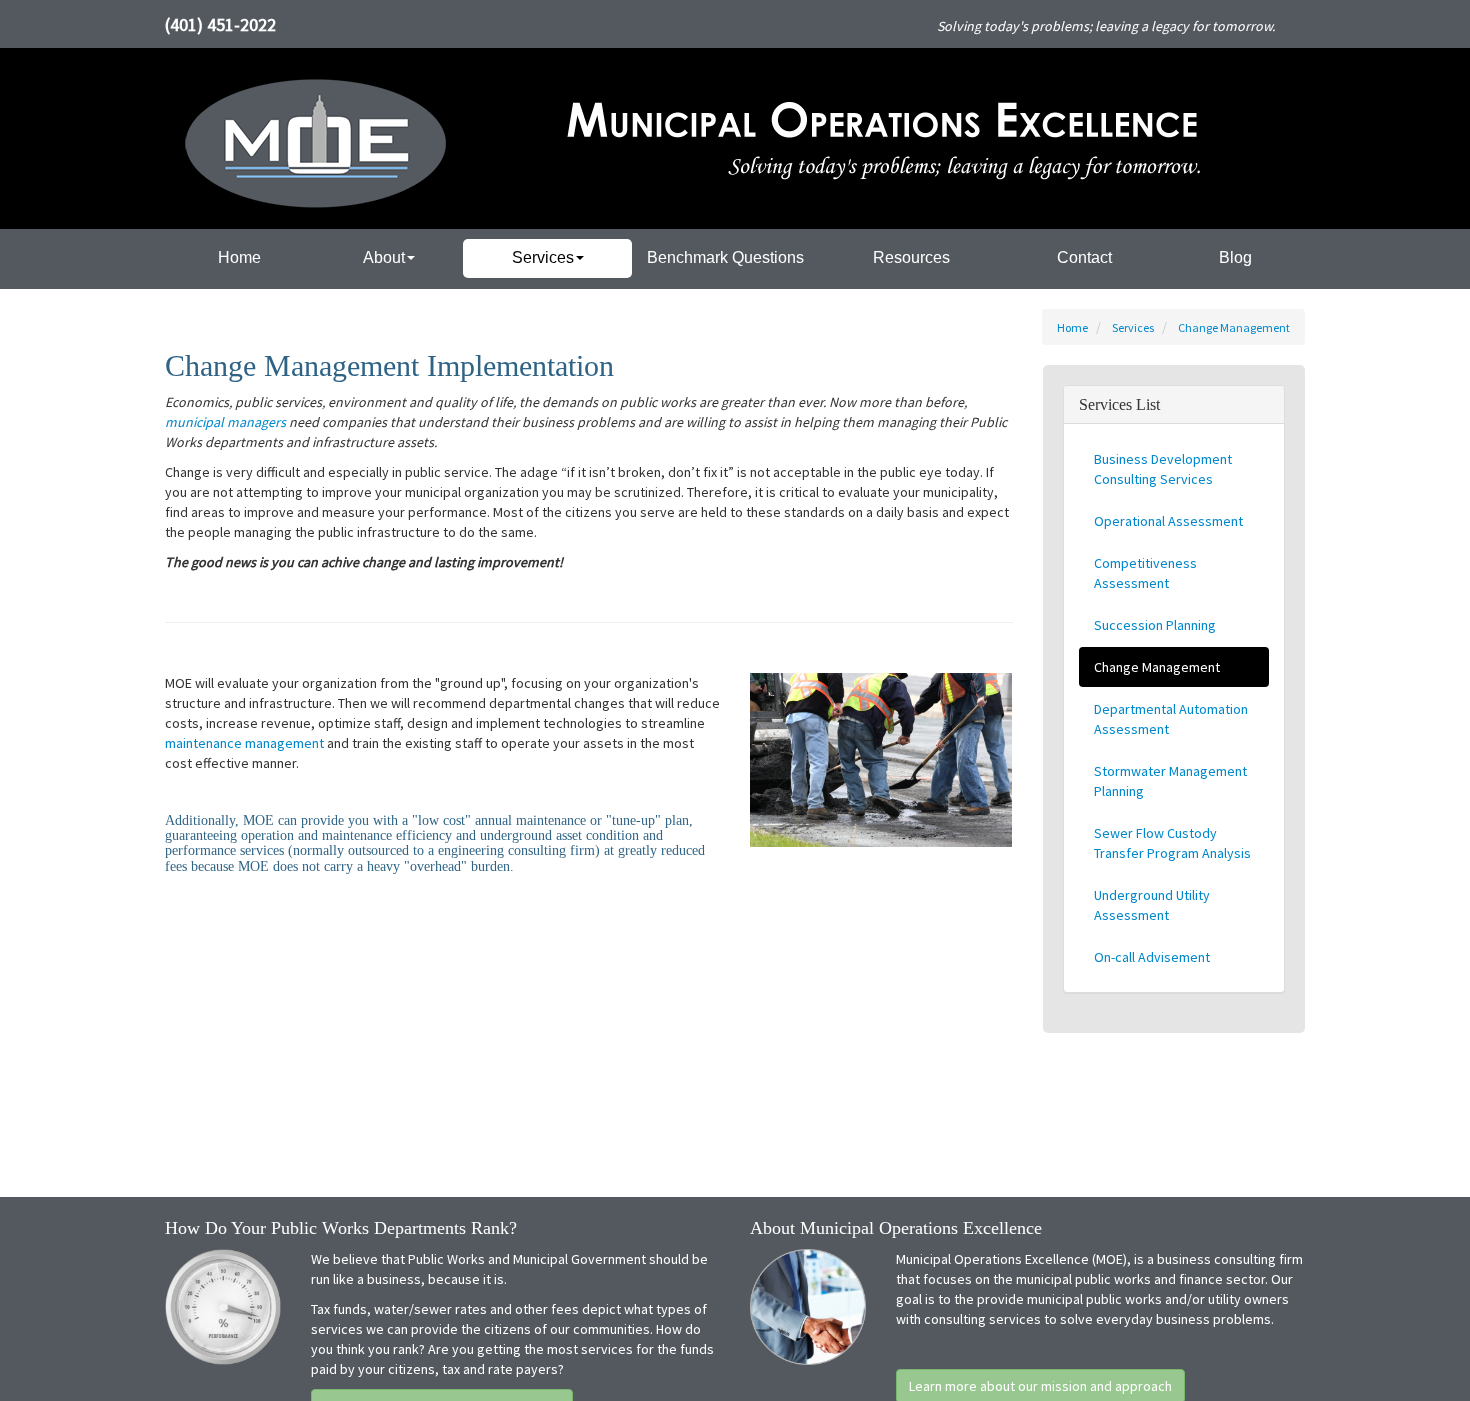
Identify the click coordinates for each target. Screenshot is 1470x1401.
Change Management (1234, 327)
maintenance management (244, 743)
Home (239, 257)
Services (543, 257)
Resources (911, 257)
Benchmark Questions (725, 257)
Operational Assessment (1168, 521)
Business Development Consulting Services (1163, 469)
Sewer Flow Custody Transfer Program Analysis (1172, 843)
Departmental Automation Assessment (1171, 719)
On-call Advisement (1152, 957)
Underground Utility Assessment (1152, 905)
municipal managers (225, 422)
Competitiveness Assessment (1145, 573)
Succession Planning (1155, 625)
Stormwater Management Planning (1170, 781)
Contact (1084, 257)
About (384, 257)
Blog (1235, 257)
